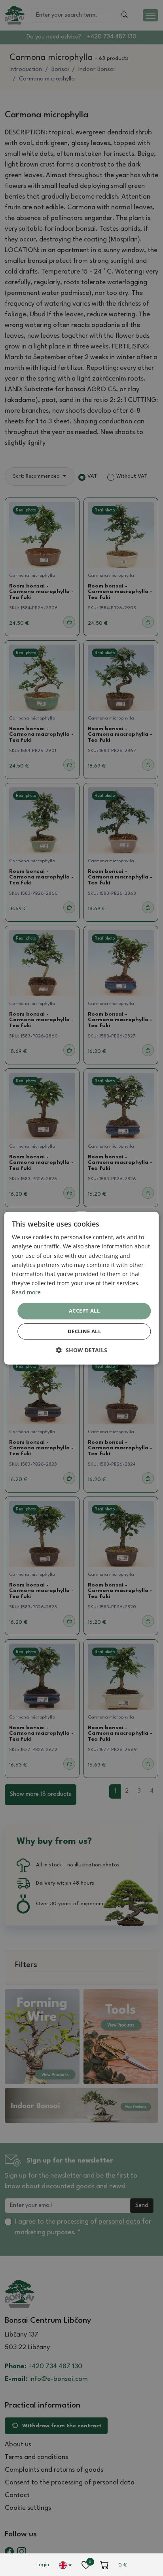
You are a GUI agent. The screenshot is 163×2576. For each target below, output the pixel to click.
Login (43, 2565)
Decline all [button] (84, 1331)
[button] (82, 1350)
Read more (26, 1292)
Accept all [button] (84, 1311)
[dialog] (81, 1288)
